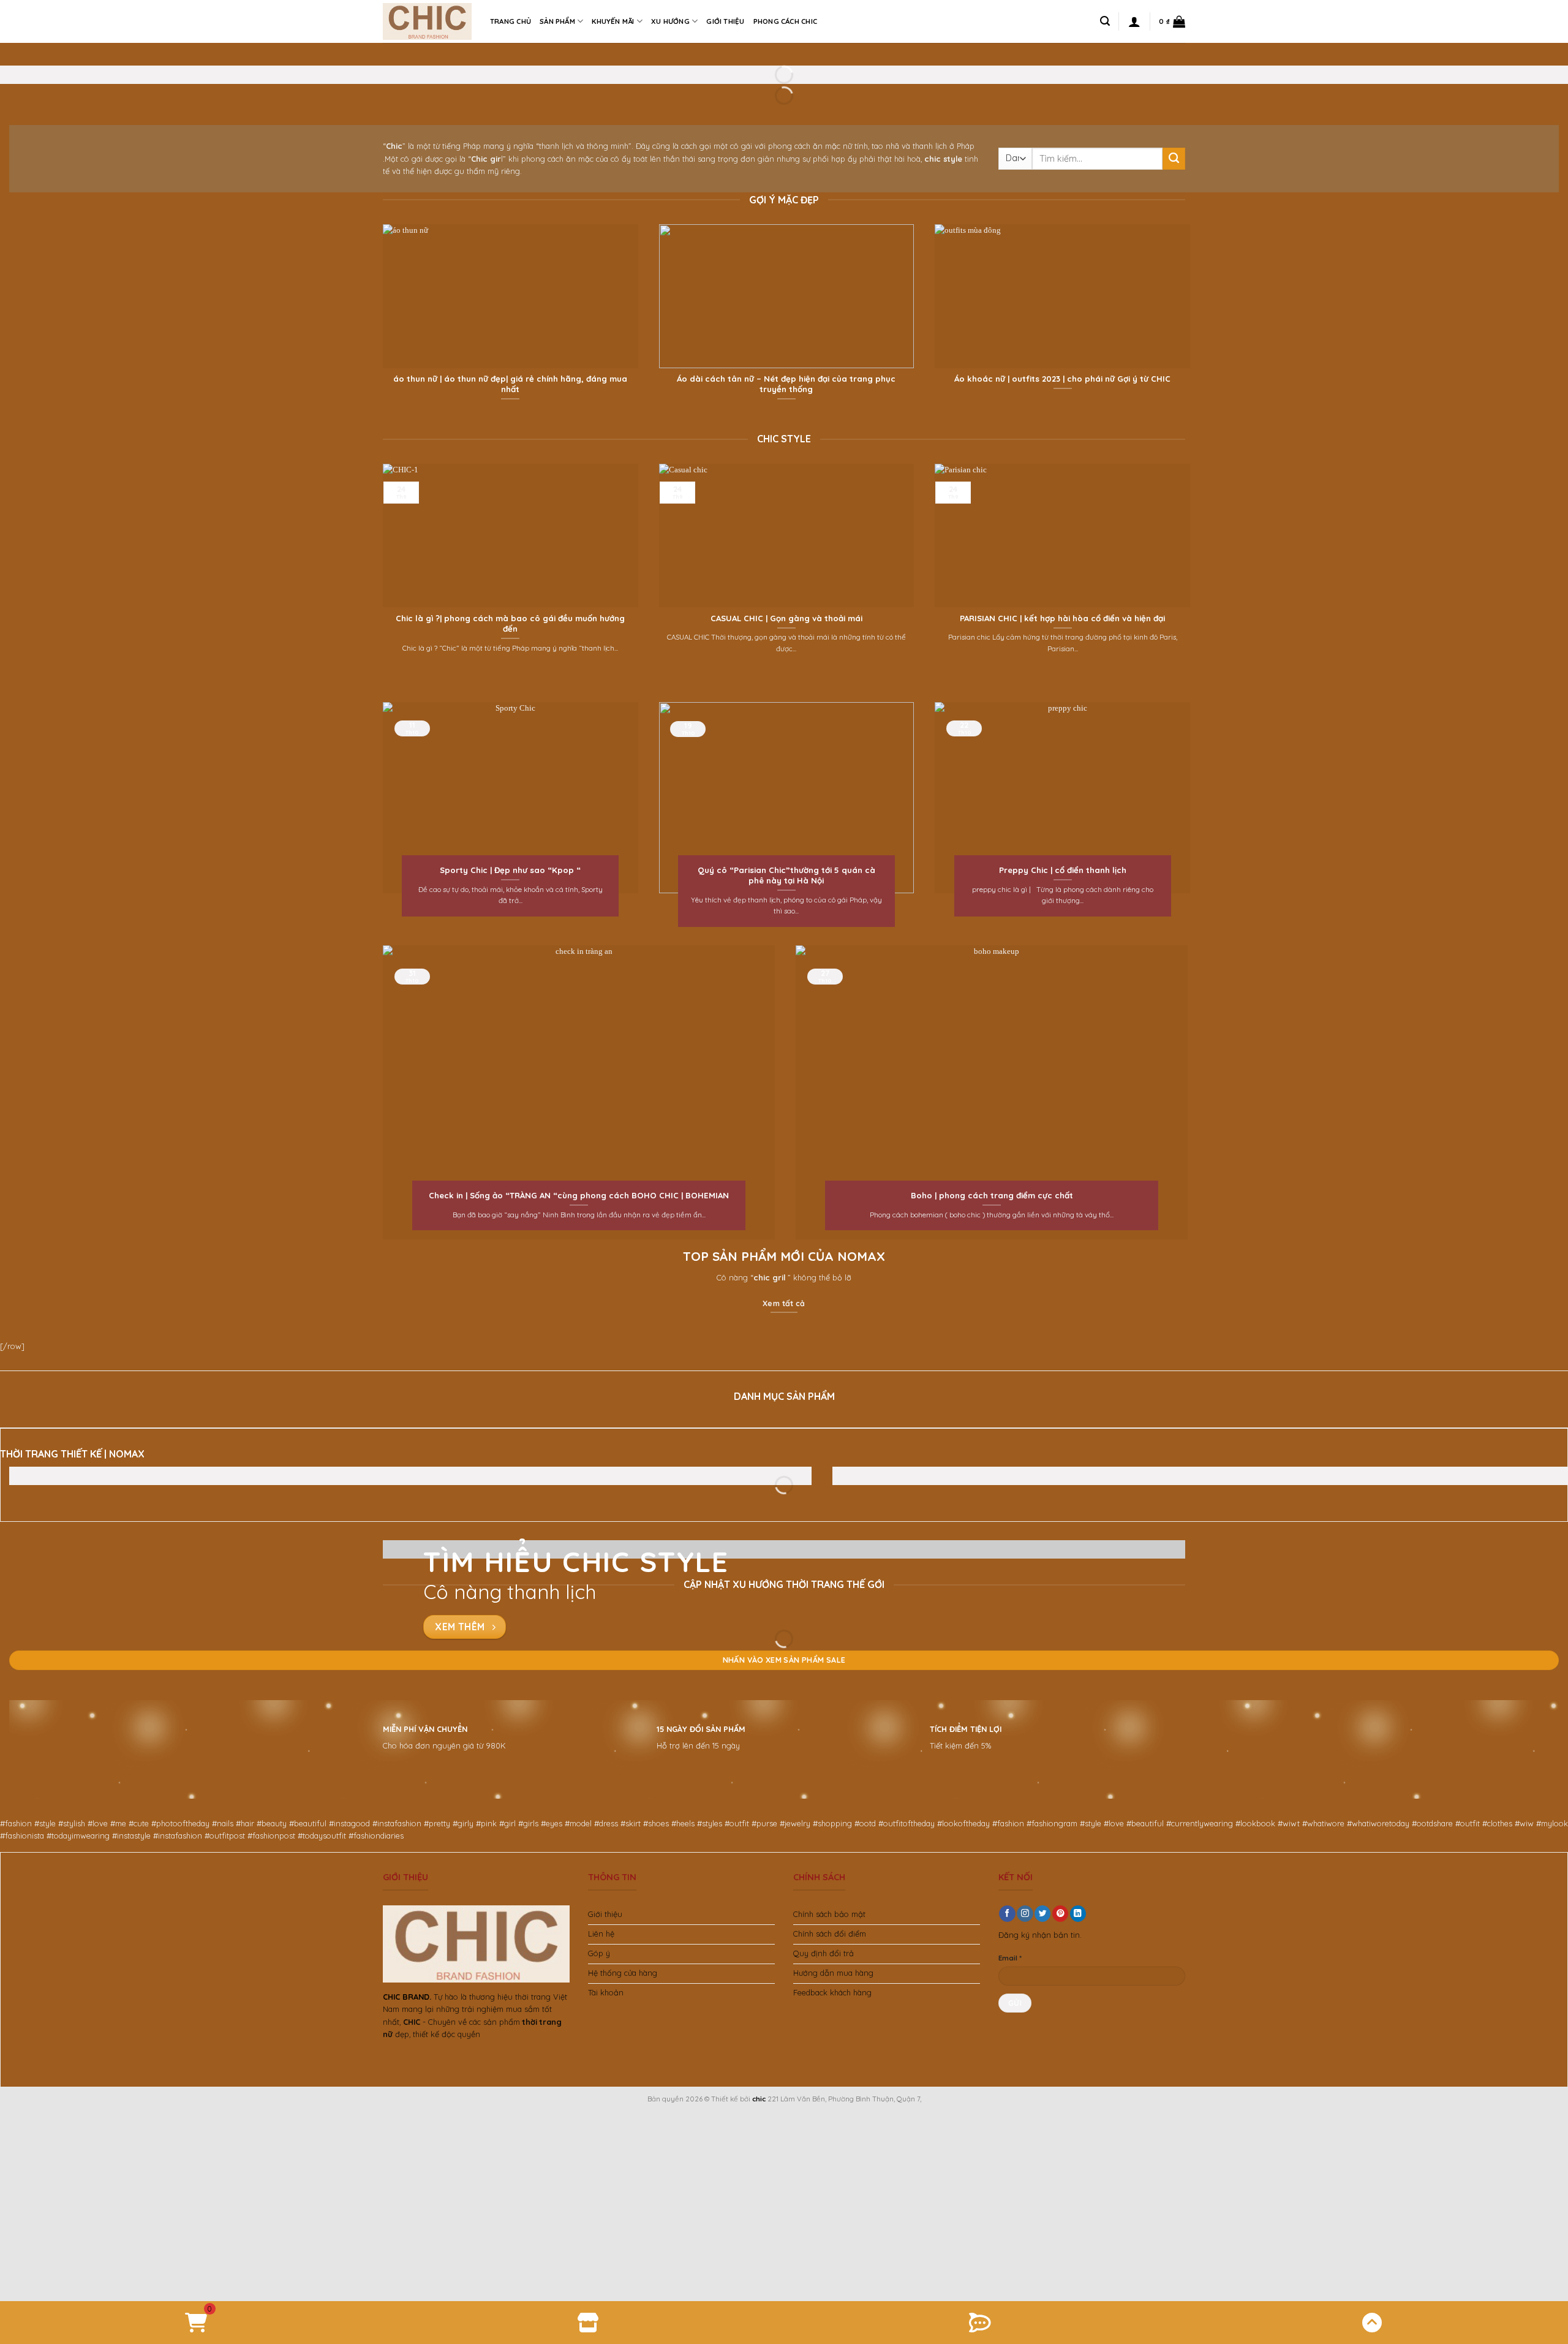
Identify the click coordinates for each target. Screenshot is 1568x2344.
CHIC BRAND (406, 1997)
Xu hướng (670, 21)
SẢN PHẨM (557, 21)
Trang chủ (511, 21)
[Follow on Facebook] (1007, 1914)
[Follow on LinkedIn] (1078, 1914)
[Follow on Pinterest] (1060, 1914)
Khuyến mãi (613, 21)
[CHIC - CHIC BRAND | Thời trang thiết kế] (427, 21)
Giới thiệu (725, 21)
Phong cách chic (785, 21)
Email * (1010, 1958)
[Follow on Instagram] (1025, 1914)
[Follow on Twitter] (1042, 1914)
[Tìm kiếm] (1105, 21)
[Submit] (1174, 159)
